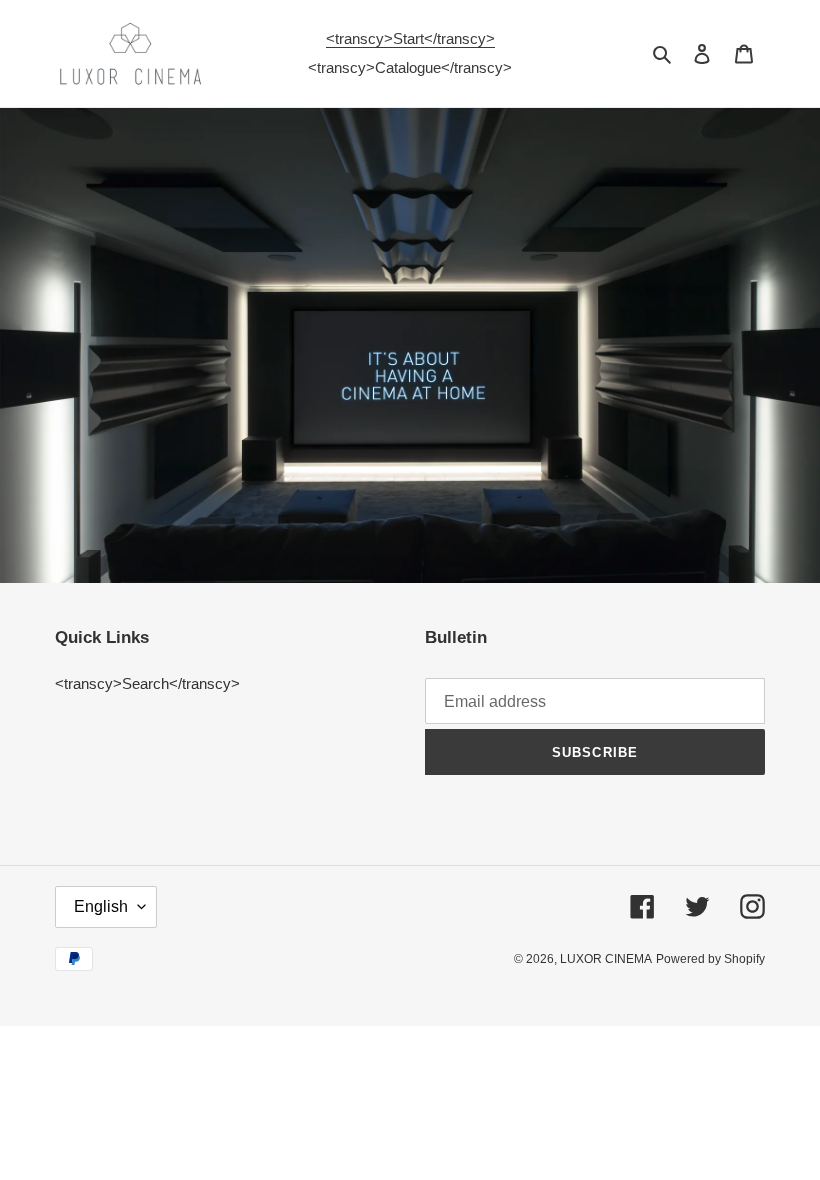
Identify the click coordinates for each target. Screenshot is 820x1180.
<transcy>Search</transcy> (147, 683)
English (101, 906)
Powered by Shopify (710, 959)
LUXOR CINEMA (606, 959)
